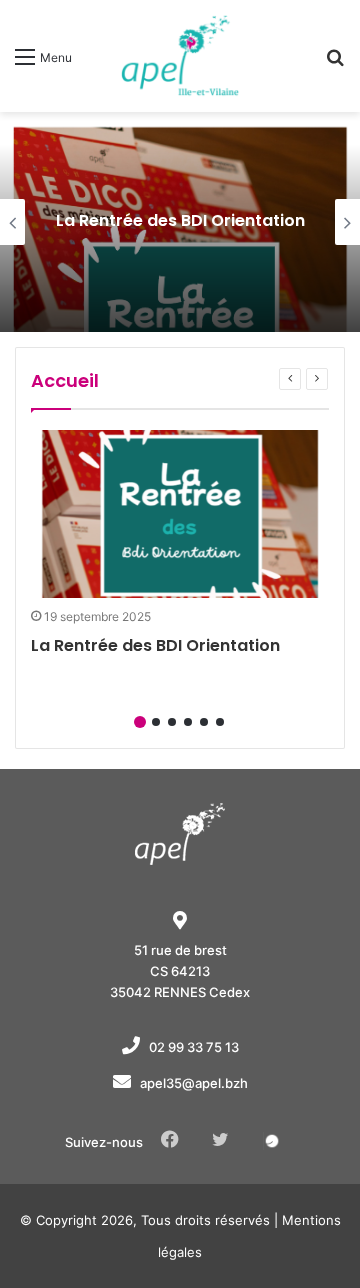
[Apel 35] (180, 56)
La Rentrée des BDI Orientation (180, 220)
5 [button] (204, 722)
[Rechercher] (335, 63)
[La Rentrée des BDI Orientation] (180, 514)
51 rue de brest (180, 950)
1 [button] (140, 722)
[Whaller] (272, 1141)
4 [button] (188, 722)
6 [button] (220, 722)
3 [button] (172, 722)
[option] (180, 222)
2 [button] (156, 722)
